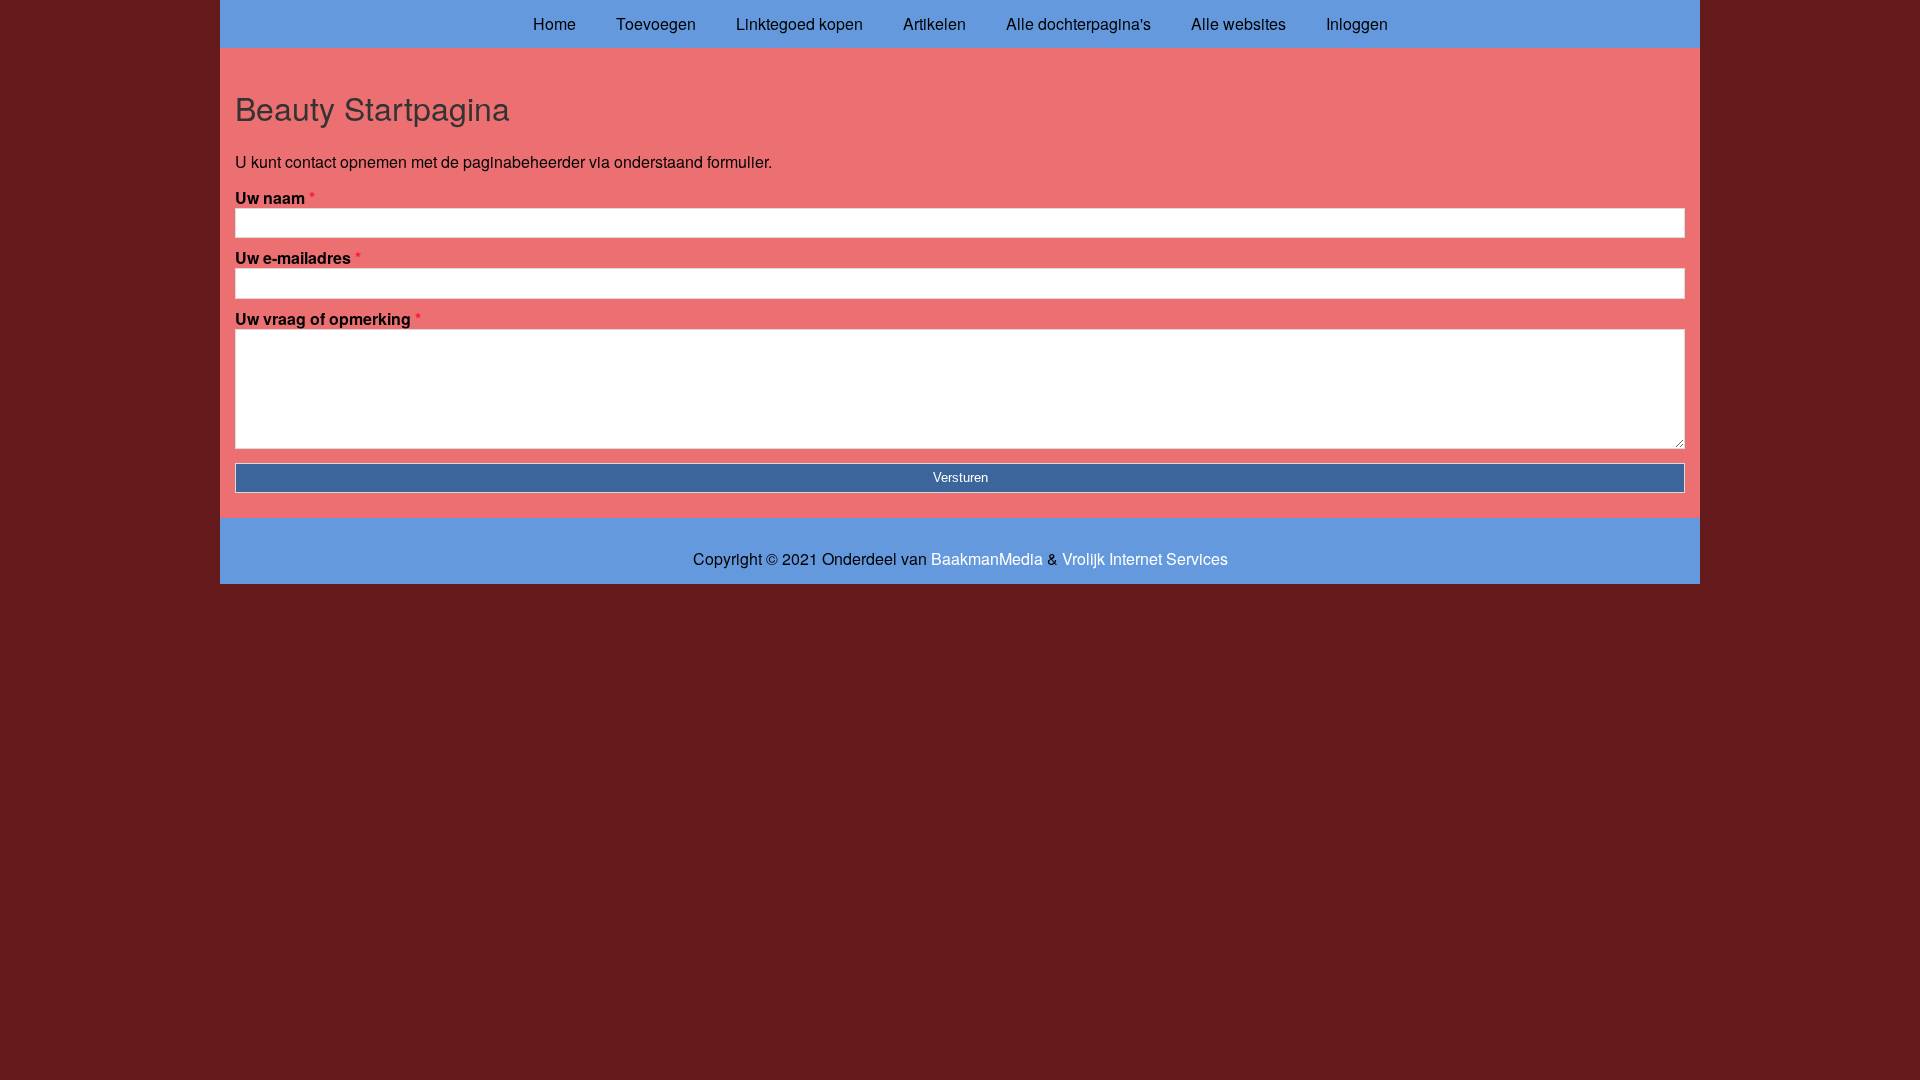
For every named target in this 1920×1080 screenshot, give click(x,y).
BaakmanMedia (987, 559)
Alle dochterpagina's (1078, 23)
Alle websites (1238, 23)
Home (554, 23)
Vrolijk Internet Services (1145, 559)
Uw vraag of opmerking (328, 318)
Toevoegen (656, 23)
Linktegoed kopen (799, 23)
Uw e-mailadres (298, 257)
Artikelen (934, 23)
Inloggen (1357, 23)
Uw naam (275, 197)
